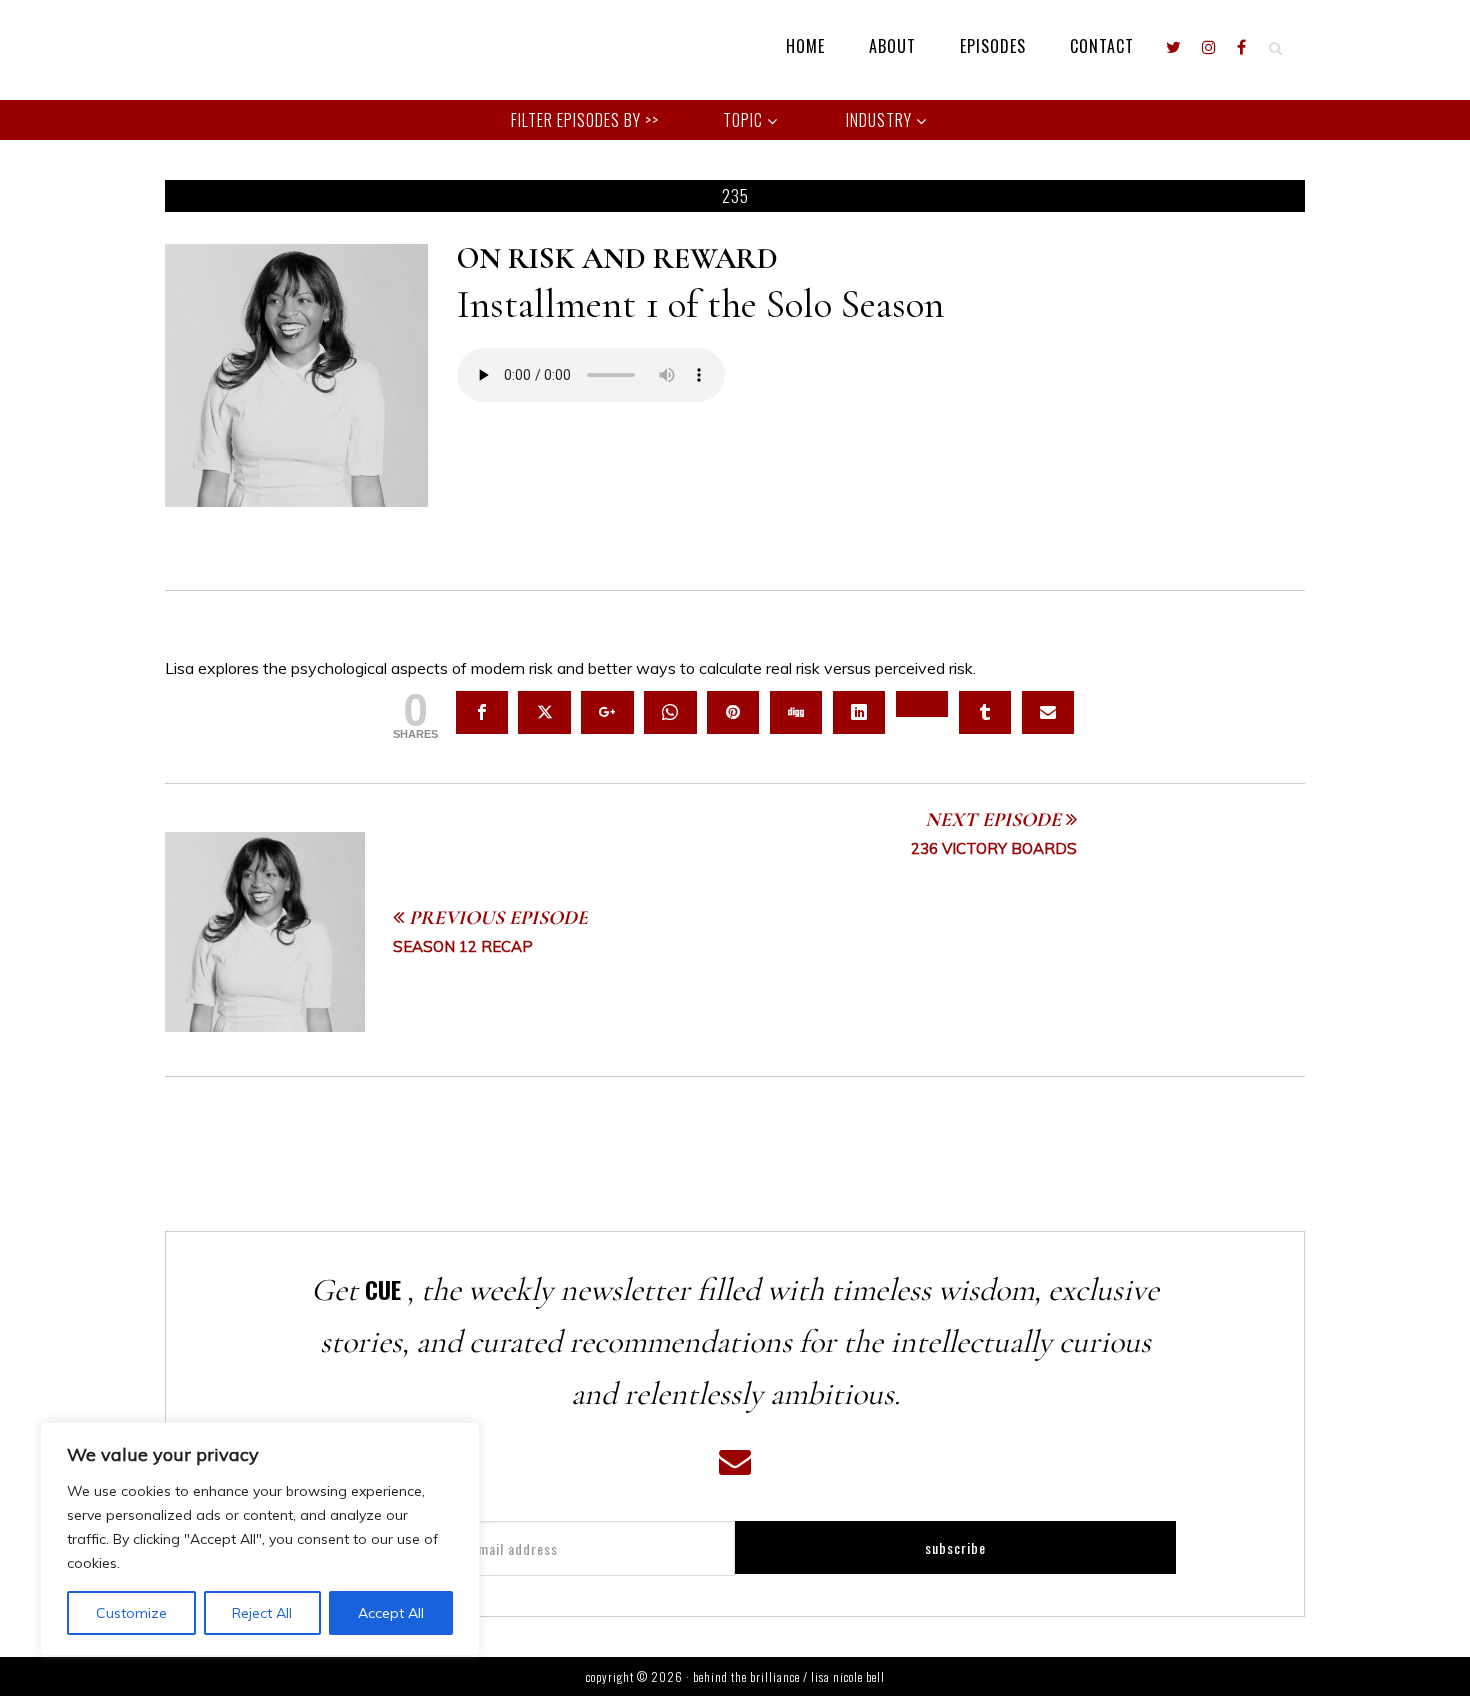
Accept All (391, 1613)
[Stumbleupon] (922, 704)
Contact (1102, 46)
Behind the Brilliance (225, 50)
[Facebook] (1242, 46)
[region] (260, 1539)
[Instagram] (1209, 46)
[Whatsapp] (670, 712)
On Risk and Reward (617, 258)
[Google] (607, 712)
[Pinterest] (733, 712)
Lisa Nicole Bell (848, 1676)
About (892, 46)
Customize (131, 1613)
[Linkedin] (859, 712)
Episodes (993, 46)
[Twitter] (1174, 46)
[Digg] (796, 712)
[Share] (482, 712)
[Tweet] (544, 712)
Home (805, 46)
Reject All (262, 1613)
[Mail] (1048, 712)
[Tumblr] (985, 712)
